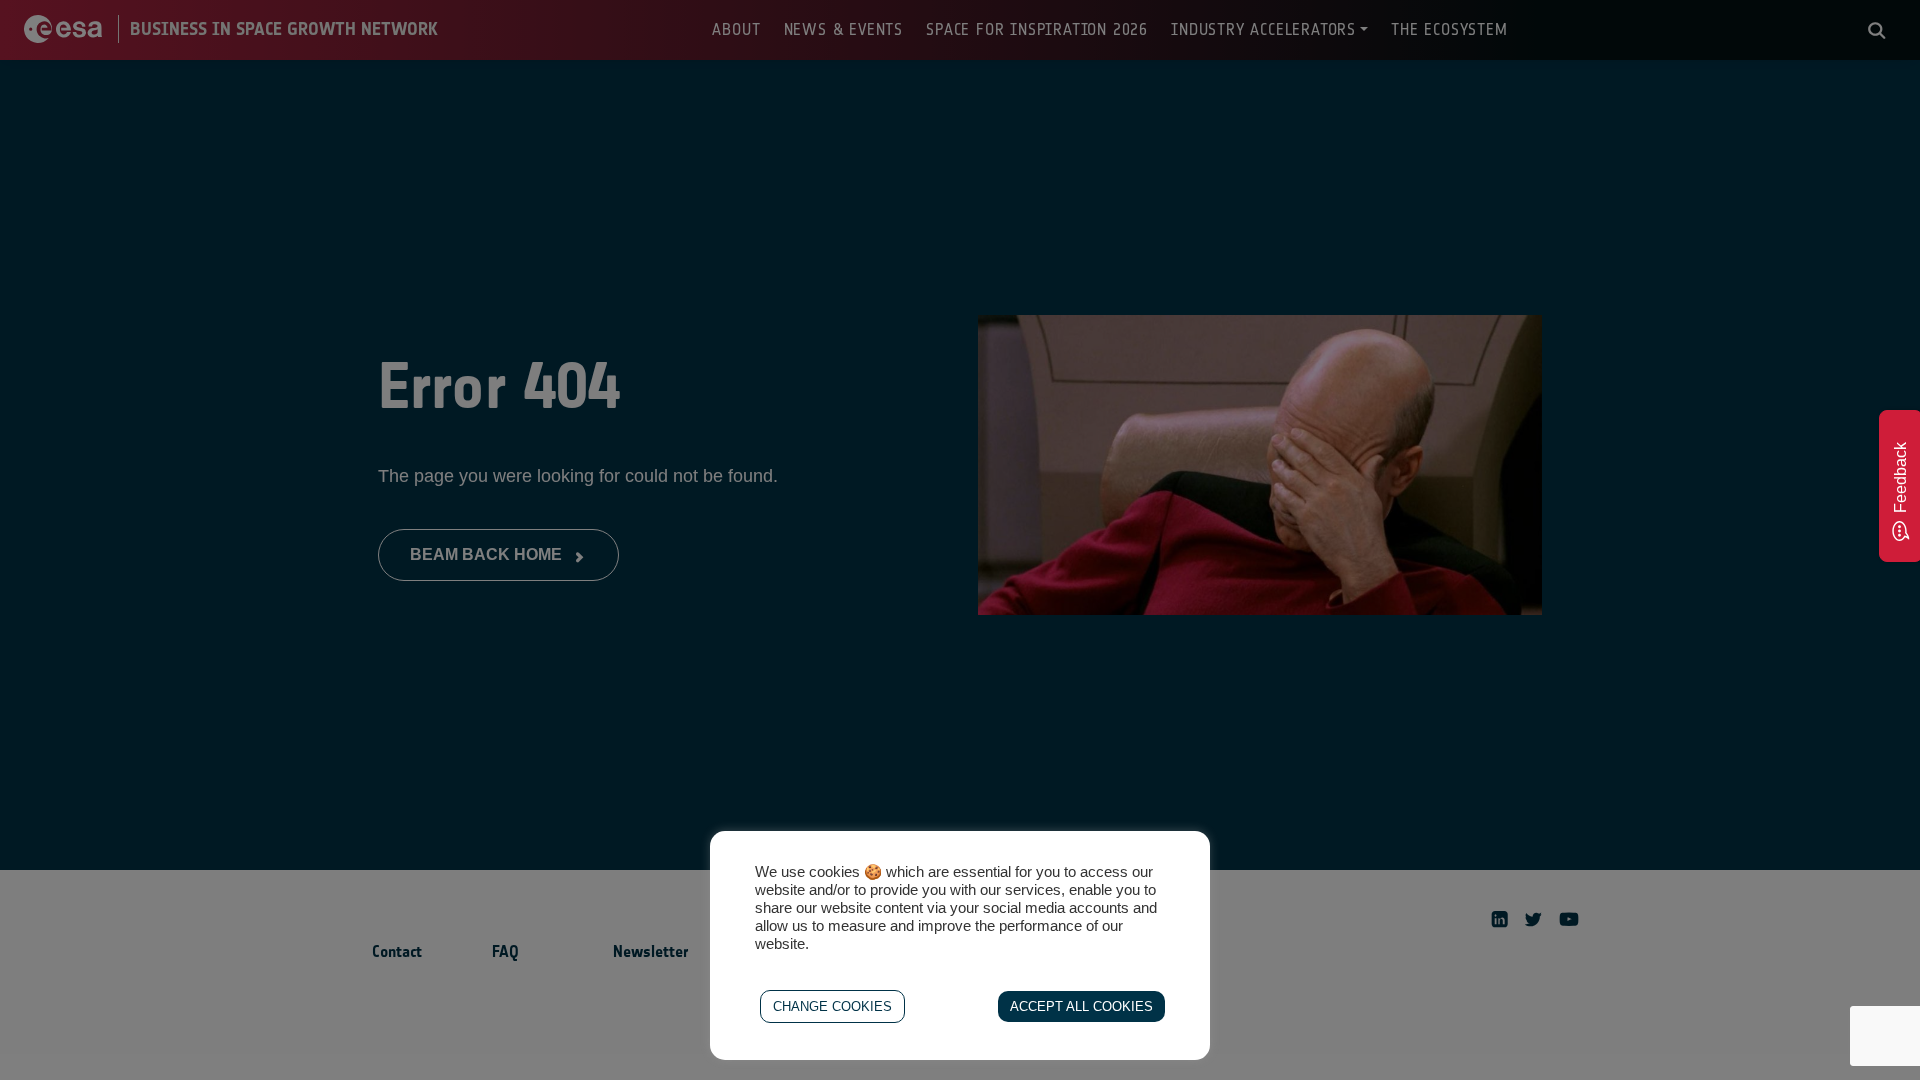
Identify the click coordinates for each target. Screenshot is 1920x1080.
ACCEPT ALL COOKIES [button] (1081, 1006)
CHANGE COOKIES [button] (832, 1006)
